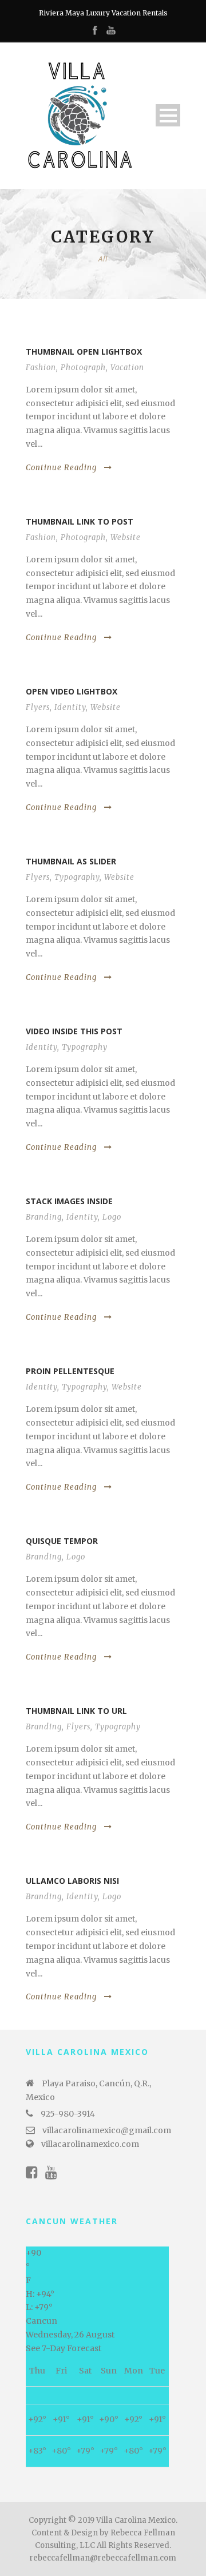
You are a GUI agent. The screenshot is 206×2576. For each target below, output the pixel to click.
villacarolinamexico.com (90, 2144)
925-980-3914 (68, 2114)
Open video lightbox (72, 691)
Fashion (41, 368)
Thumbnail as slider (71, 861)
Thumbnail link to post (80, 521)
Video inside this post (74, 1031)
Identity (70, 707)
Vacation (127, 368)
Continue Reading (61, 468)
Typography (77, 877)
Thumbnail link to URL (76, 1711)
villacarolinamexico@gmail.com (107, 2130)
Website (126, 537)
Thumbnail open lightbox (84, 352)
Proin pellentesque (70, 1371)
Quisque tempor (62, 1541)
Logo (112, 1217)
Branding (44, 1217)
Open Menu (168, 115)
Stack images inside (69, 1201)
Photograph (83, 368)
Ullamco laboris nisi (72, 1881)
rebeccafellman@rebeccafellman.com (103, 2558)
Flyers (38, 707)
